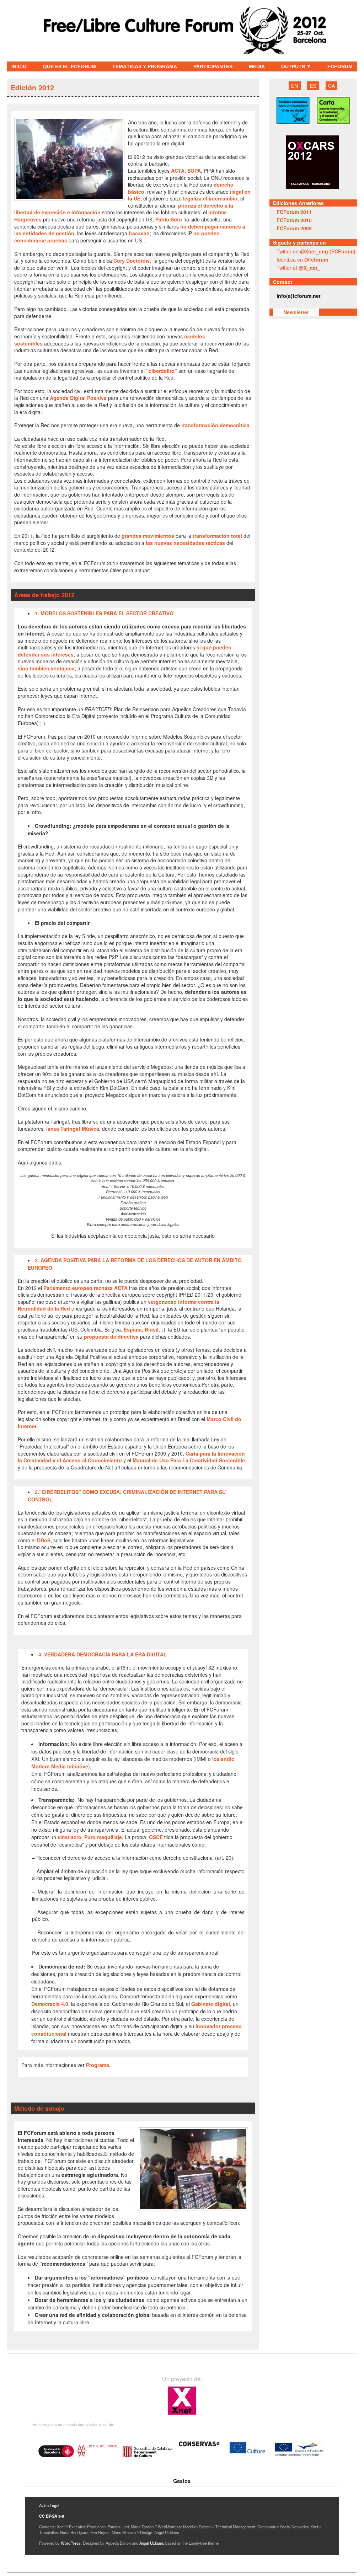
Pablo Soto (169, 219)
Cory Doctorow (132, 261)
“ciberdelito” (162, 371)
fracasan (139, 233)
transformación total (217, 536)
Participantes (213, 66)
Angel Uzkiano (152, 2543)
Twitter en (316, 251)
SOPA (194, 171)
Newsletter (296, 312)
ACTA (178, 171)
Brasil (152, 1329)
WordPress (71, 2543)
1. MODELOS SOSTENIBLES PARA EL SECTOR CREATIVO (104, 613)
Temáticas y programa (145, 66)
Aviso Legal (49, 2505)
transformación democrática (215, 425)
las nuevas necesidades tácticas (185, 543)
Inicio (19, 66)
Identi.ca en (302, 259)
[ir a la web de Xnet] (182, 2414)
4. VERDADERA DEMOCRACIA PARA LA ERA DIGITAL (103, 1654)
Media (257, 66)
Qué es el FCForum (69, 66)
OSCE (155, 1837)
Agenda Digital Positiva (78, 398)
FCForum (340, 66)
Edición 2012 (32, 87)
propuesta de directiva (111, 1337)
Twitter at (298, 268)
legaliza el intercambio (210, 198)
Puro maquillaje (103, 1837)
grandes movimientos (148, 536)
